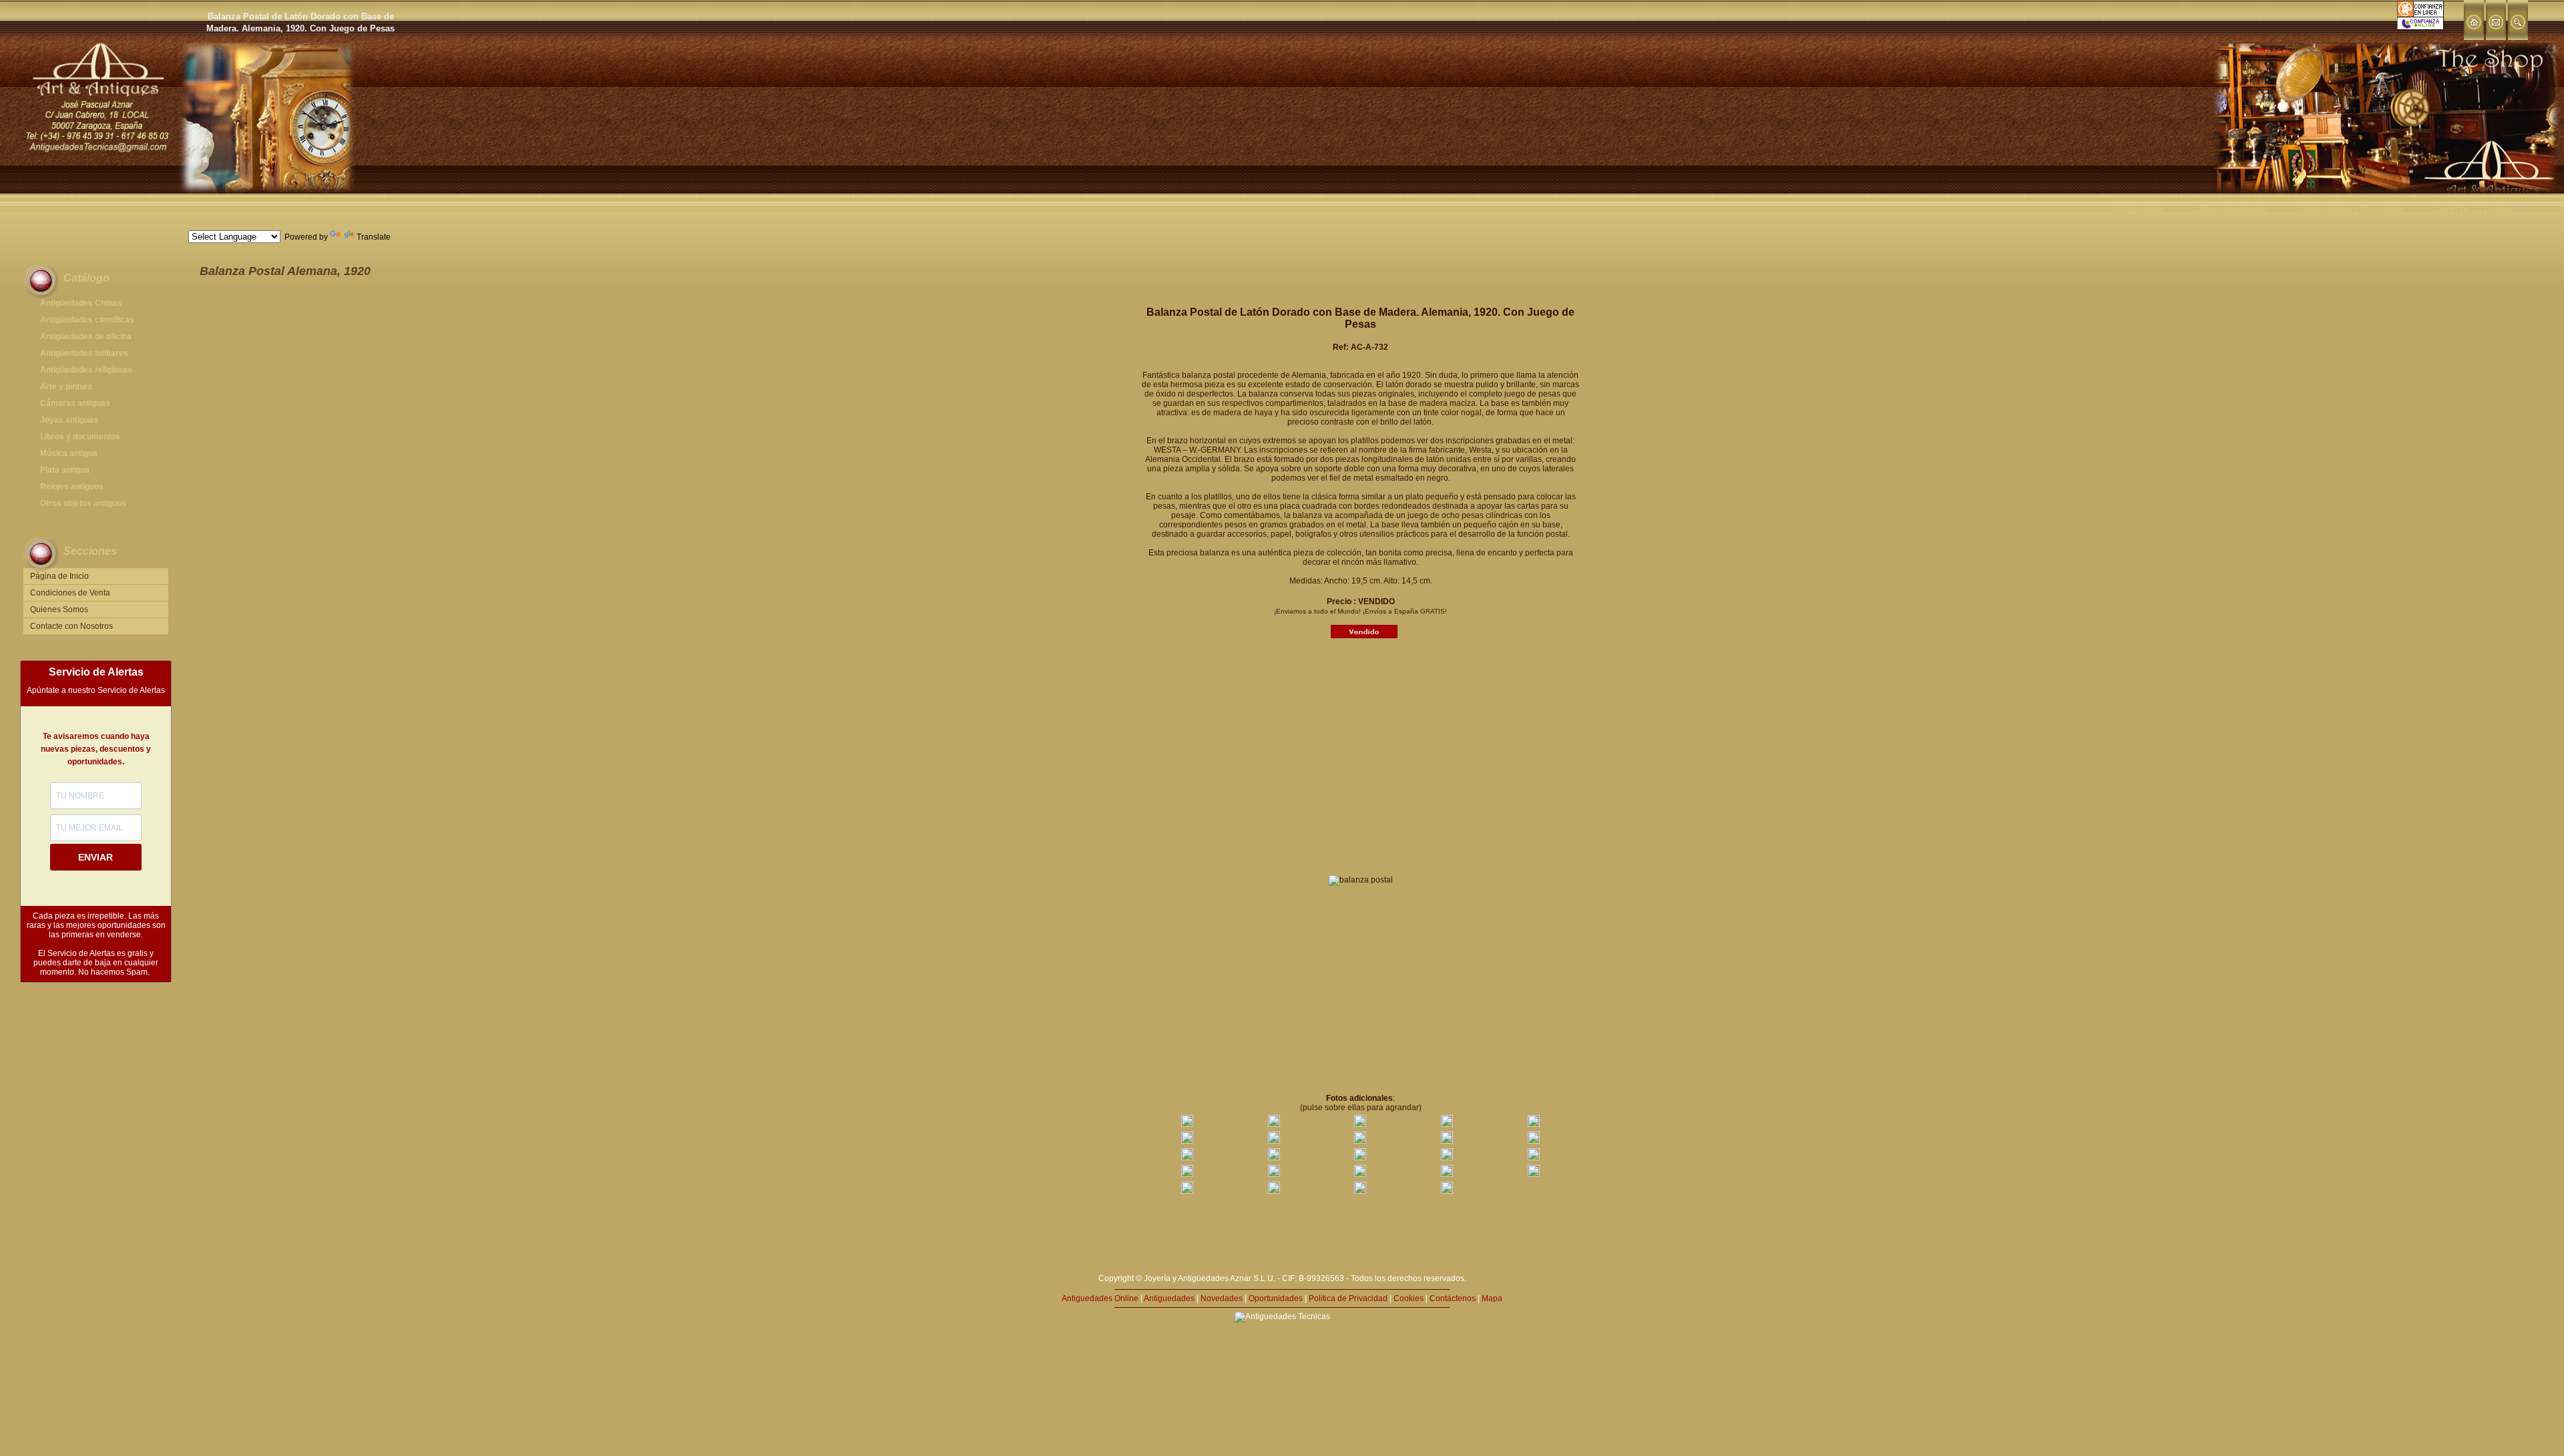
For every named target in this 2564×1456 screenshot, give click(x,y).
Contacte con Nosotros (71, 626)
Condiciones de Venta (70, 593)
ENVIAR (95, 857)
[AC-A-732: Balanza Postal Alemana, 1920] (1187, 1124)
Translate (374, 237)
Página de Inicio (59, 576)
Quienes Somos (59, 610)
